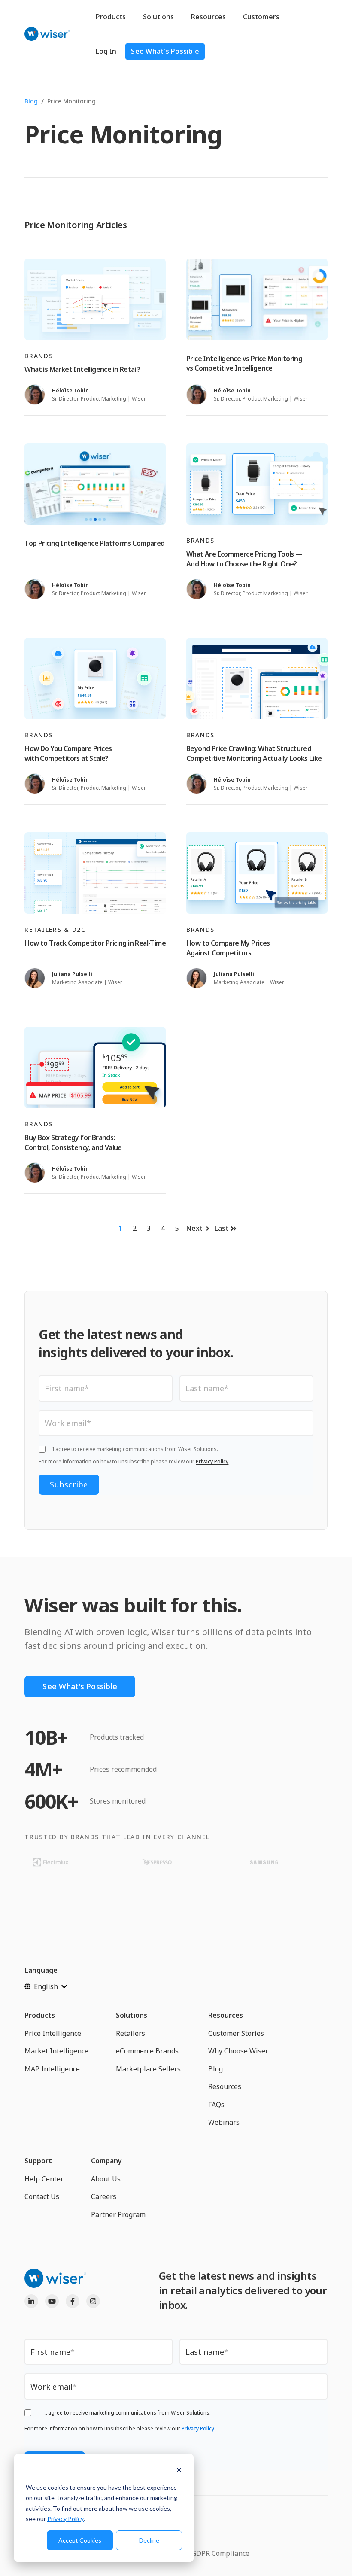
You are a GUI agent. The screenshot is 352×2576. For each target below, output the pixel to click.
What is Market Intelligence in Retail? (82, 369)
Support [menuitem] (38, 2161)
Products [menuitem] (40, 2015)
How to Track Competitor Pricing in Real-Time (95, 943)
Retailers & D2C (55, 929)
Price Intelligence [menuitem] (53, 2033)
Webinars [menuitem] (224, 2122)
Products (111, 17)
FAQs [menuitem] (216, 2105)
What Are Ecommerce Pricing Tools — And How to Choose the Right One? (244, 559)
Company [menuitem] (106, 2161)
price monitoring (71, 101)
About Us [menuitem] (106, 2179)
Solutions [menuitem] (132, 2015)
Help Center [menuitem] (44, 2179)
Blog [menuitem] (215, 2069)
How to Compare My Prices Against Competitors (228, 948)
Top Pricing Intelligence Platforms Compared (94, 543)
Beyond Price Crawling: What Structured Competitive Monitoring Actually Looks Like (254, 753)
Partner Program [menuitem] (118, 2214)
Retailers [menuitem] (130, 2033)
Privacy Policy (65, 2519)
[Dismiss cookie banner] (179, 2471)
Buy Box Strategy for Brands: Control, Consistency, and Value (73, 1142)
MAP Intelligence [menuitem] (52, 2069)
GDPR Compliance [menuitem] (220, 2553)
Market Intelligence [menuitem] (56, 2051)
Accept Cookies (80, 2540)
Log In (106, 51)
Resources (208, 17)
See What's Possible (165, 51)
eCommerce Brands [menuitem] (147, 2051)
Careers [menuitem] (104, 2196)
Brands (39, 356)
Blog (31, 101)
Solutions (158, 17)
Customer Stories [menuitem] (236, 2033)
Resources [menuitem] (226, 2015)
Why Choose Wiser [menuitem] (238, 2051)
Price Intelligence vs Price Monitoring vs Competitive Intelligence (244, 363)
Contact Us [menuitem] (42, 2196)
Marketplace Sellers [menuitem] (148, 2069)
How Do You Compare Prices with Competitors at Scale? (68, 753)
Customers (261, 17)
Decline (149, 2540)
